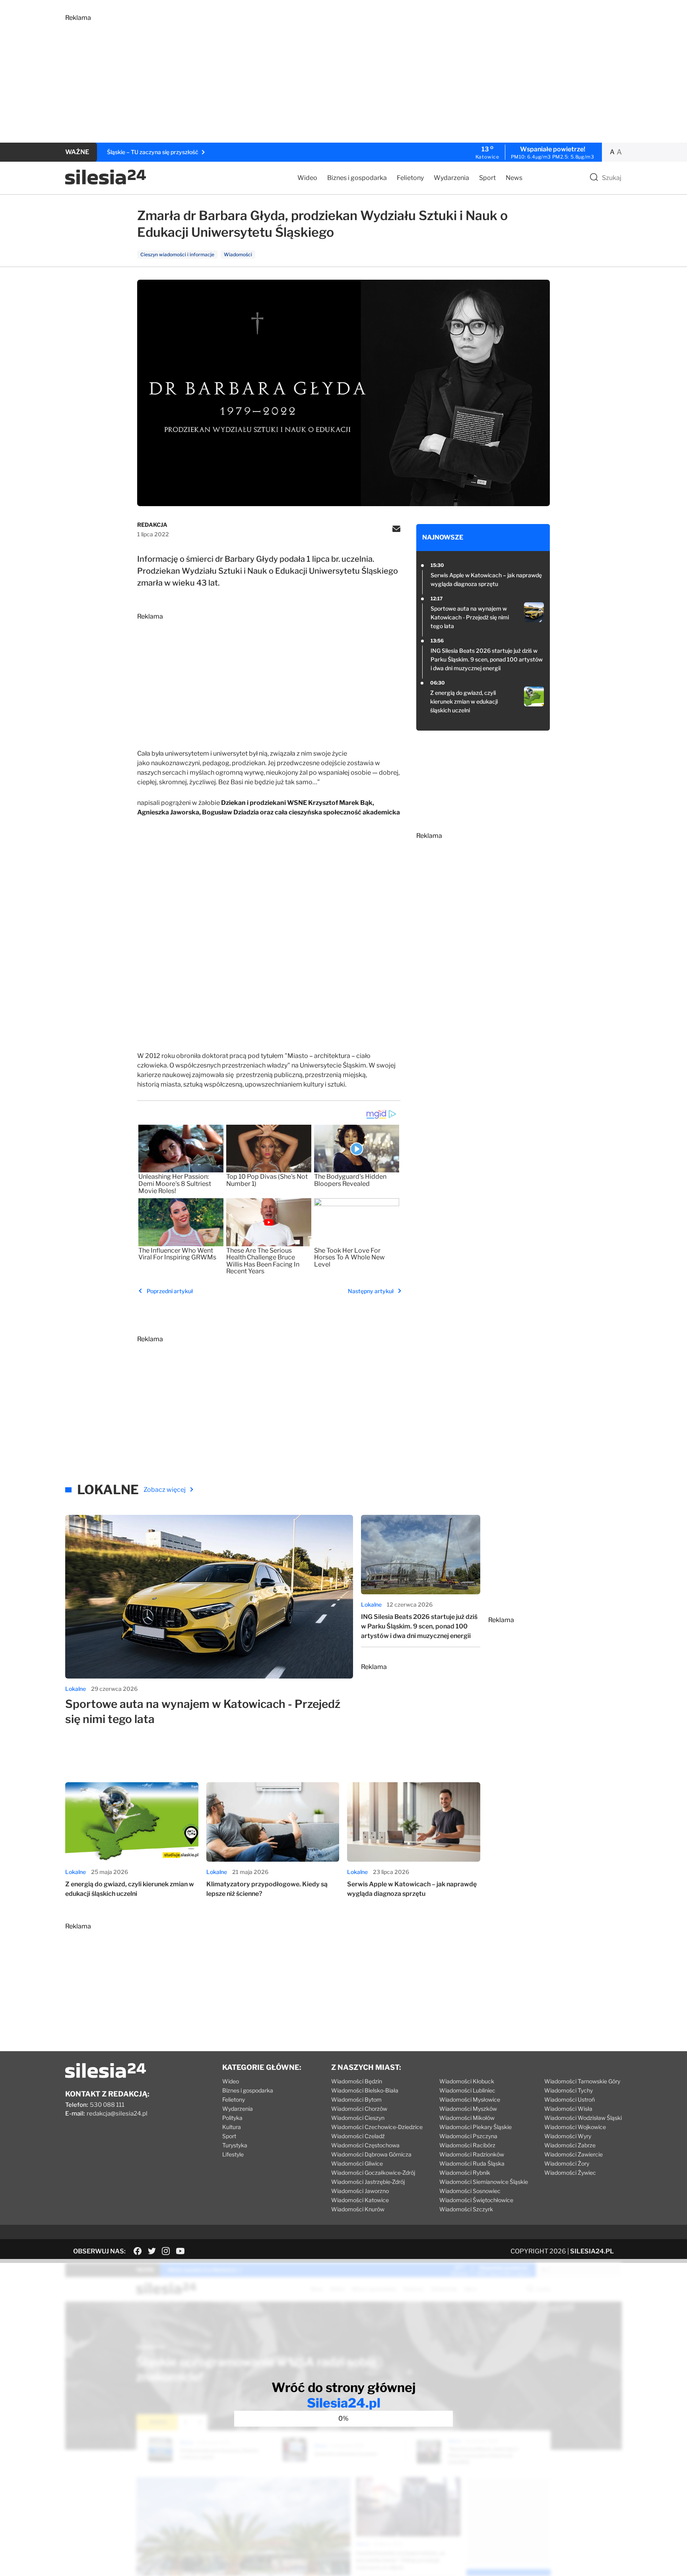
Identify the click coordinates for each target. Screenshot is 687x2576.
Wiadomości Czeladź (358, 2136)
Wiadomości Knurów (358, 2209)
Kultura (232, 2127)
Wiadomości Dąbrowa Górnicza (371, 2154)
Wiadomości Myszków (468, 2109)
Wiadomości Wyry (568, 2136)
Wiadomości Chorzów (359, 2109)
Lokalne (76, 1689)
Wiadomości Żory (567, 2163)
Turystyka (235, 2145)
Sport (487, 178)
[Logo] (106, 183)
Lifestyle (233, 2154)
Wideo (307, 178)
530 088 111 (107, 2105)
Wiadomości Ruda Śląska (472, 2163)
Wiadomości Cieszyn (358, 2118)
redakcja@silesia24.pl (117, 2114)
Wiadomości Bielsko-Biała (365, 2090)
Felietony (410, 178)
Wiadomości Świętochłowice (476, 2200)
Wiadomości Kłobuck (467, 2081)
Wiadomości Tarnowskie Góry (582, 2081)
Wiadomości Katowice (360, 2200)
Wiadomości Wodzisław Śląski (583, 2118)
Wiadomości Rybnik (465, 2173)
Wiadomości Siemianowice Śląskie (484, 2182)
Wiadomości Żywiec (570, 2173)
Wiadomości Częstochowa (365, 2145)
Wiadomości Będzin (357, 2081)
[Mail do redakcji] (396, 530)
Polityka (232, 2118)
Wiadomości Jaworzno (360, 2191)
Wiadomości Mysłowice (470, 2099)
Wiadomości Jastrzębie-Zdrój (368, 2182)
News (514, 178)
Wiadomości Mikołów (467, 2118)
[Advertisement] (304, 77)
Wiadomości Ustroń (570, 2099)
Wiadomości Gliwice (357, 2163)
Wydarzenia (451, 178)
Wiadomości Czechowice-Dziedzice (377, 2127)
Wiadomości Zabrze (570, 2145)
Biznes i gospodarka (357, 178)
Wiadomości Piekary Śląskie (475, 2127)
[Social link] (138, 2251)
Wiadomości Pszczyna (468, 2136)
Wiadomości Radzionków (472, 2154)
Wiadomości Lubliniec (467, 2090)
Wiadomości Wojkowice (575, 2127)
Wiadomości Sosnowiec (470, 2191)
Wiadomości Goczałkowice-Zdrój (373, 2173)
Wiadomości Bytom (356, 2099)
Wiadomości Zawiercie (573, 2154)
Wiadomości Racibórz (467, 2145)
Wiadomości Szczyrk (466, 2209)
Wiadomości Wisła (568, 2109)
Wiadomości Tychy (569, 2090)
